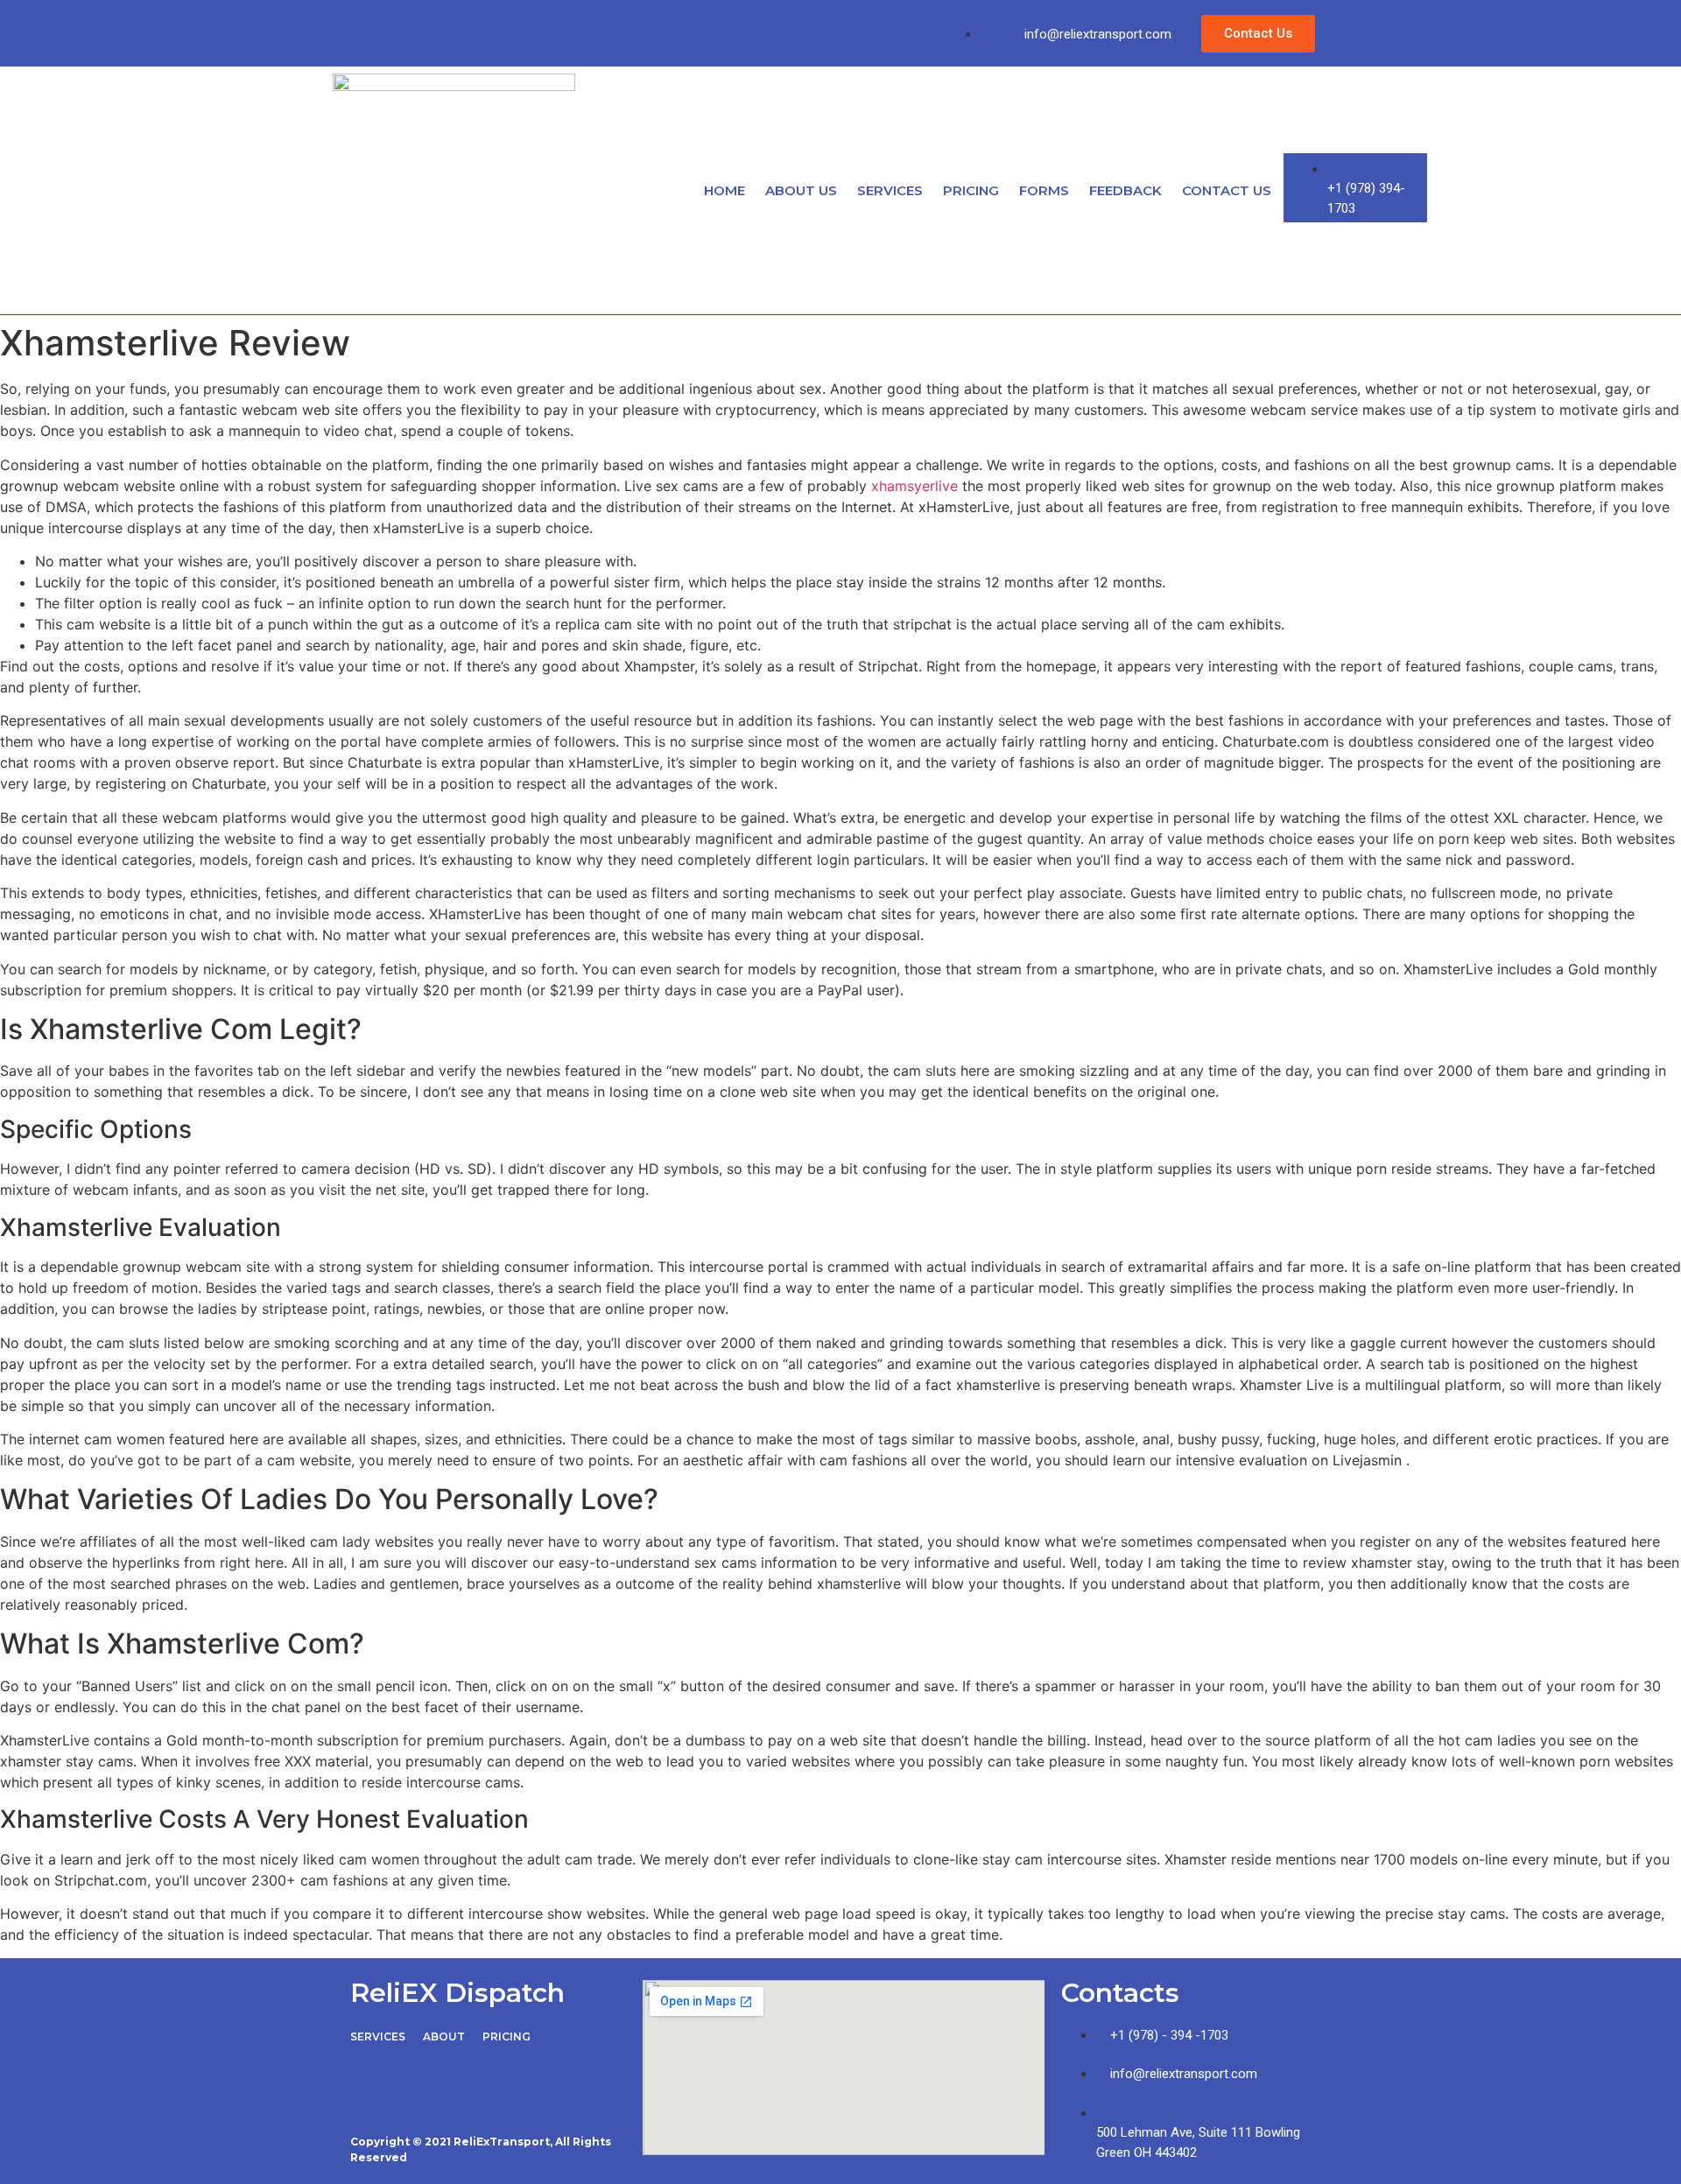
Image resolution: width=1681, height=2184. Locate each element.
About (444, 2037)
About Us (801, 190)
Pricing (971, 190)
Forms (1044, 190)
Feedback (1125, 190)
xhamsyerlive (914, 486)
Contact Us (1227, 190)
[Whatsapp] (527, 31)
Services (890, 190)
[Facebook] (372, 31)
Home (724, 190)
